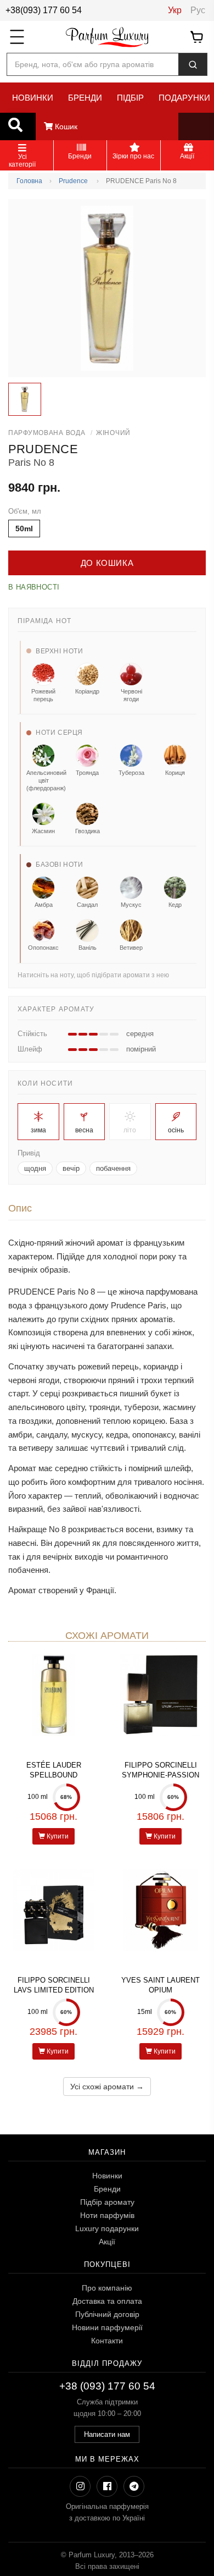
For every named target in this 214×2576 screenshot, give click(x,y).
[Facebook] (107, 2486)
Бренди (107, 2189)
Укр (175, 10)
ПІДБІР (130, 98)
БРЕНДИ (85, 98)
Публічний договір (107, 2314)
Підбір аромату (107, 2202)
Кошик (65, 126)
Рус (198, 10)
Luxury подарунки (107, 2228)
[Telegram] (134, 2486)
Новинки (107, 2176)
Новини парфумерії (107, 2327)
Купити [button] (57, 1836)
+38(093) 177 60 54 (44, 10)
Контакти (107, 2341)
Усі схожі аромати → (107, 2087)
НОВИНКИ (33, 98)
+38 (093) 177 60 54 (107, 2386)
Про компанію (107, 2288)
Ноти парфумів (107, 2215)
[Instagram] (80, 2486)
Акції (107, 2242)
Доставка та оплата (107, 2301)
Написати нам (107, 2434)
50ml (24, 529)
